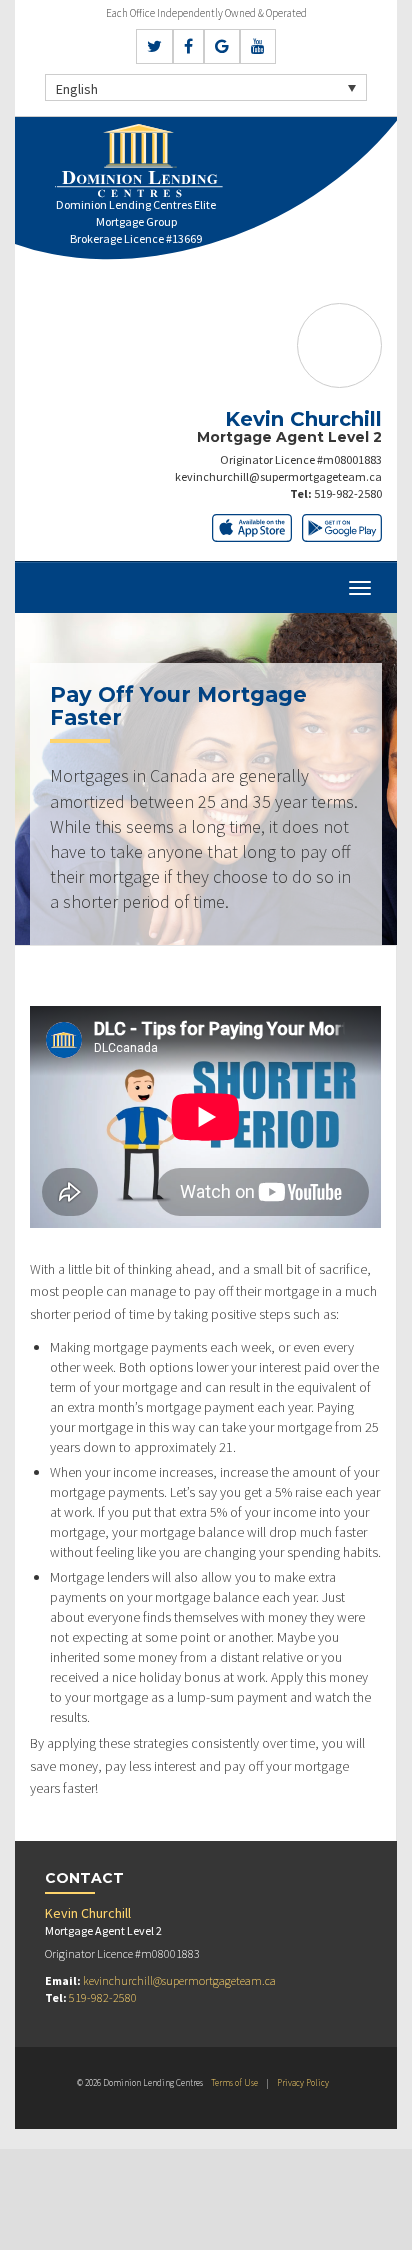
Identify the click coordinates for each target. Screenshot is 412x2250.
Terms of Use (234, 2082)
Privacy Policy (303, 2082)
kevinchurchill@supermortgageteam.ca (278, 476)
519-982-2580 (348, 493)
